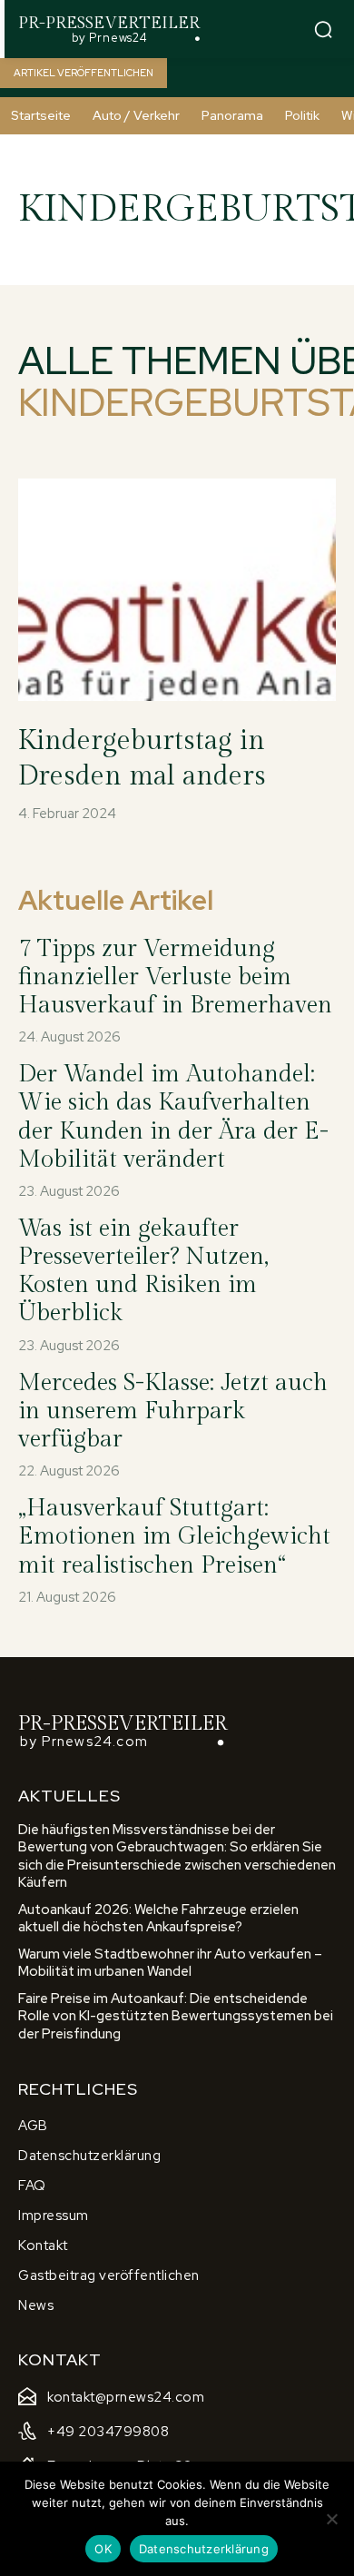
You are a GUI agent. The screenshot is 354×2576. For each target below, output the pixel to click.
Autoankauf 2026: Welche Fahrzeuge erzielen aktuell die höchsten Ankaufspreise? (158, 1919)
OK (103, 2549)
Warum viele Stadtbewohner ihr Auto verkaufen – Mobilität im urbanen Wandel (170, 1963)
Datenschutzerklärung (204, 2549)
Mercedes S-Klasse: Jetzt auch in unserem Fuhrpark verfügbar (173, 1411)
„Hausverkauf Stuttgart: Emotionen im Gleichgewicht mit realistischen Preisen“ (174, 1536)
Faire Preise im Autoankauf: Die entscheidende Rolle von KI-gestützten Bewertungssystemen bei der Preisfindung (176, 2016)
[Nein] (331, 2519)
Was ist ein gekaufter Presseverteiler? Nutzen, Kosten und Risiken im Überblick (143, 1271)
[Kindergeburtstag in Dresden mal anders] (177, 590)
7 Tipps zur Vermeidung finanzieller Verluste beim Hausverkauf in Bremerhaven (175, 977)
